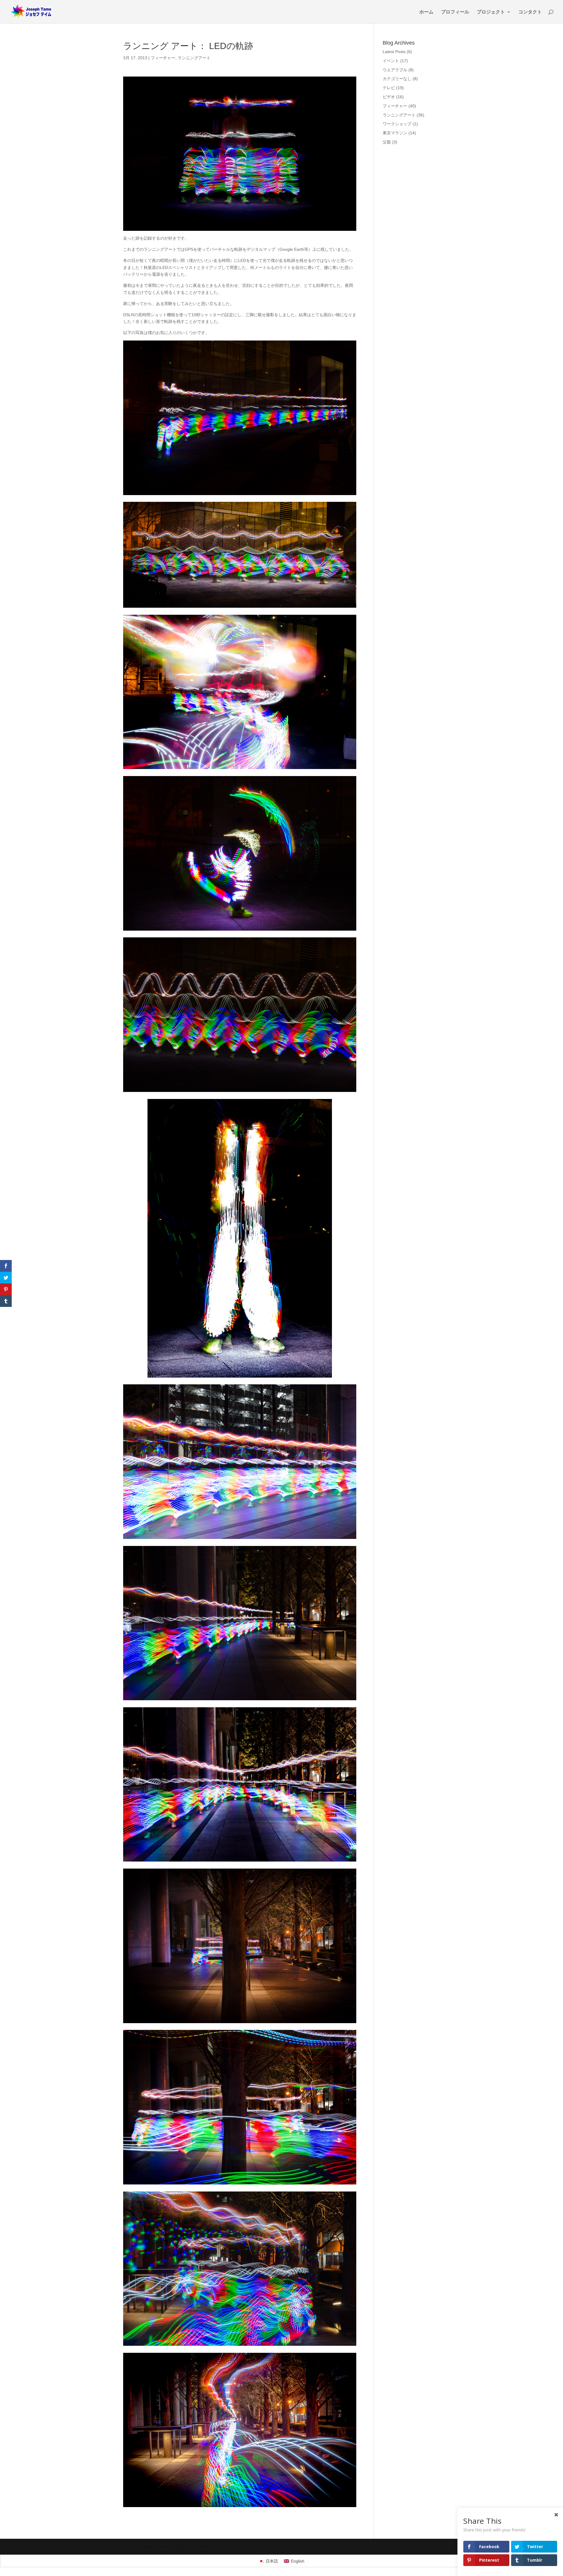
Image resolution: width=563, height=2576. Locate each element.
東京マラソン (395, 133)
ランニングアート (194, 58)
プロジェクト (491, 12)
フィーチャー (163, 58)
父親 (387, 142)
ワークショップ (397, 124)
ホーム (426, 12)
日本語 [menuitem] (272, 2561)
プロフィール (455, 12)
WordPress (197, 2546)
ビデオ (389, 97)
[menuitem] (268, 2561)
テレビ (389, 88)
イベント (391, 61)
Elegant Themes (157, 2546)
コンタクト (530, 12)
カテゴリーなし (397, 79)
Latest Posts (394, 52)
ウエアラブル (395, 70)
